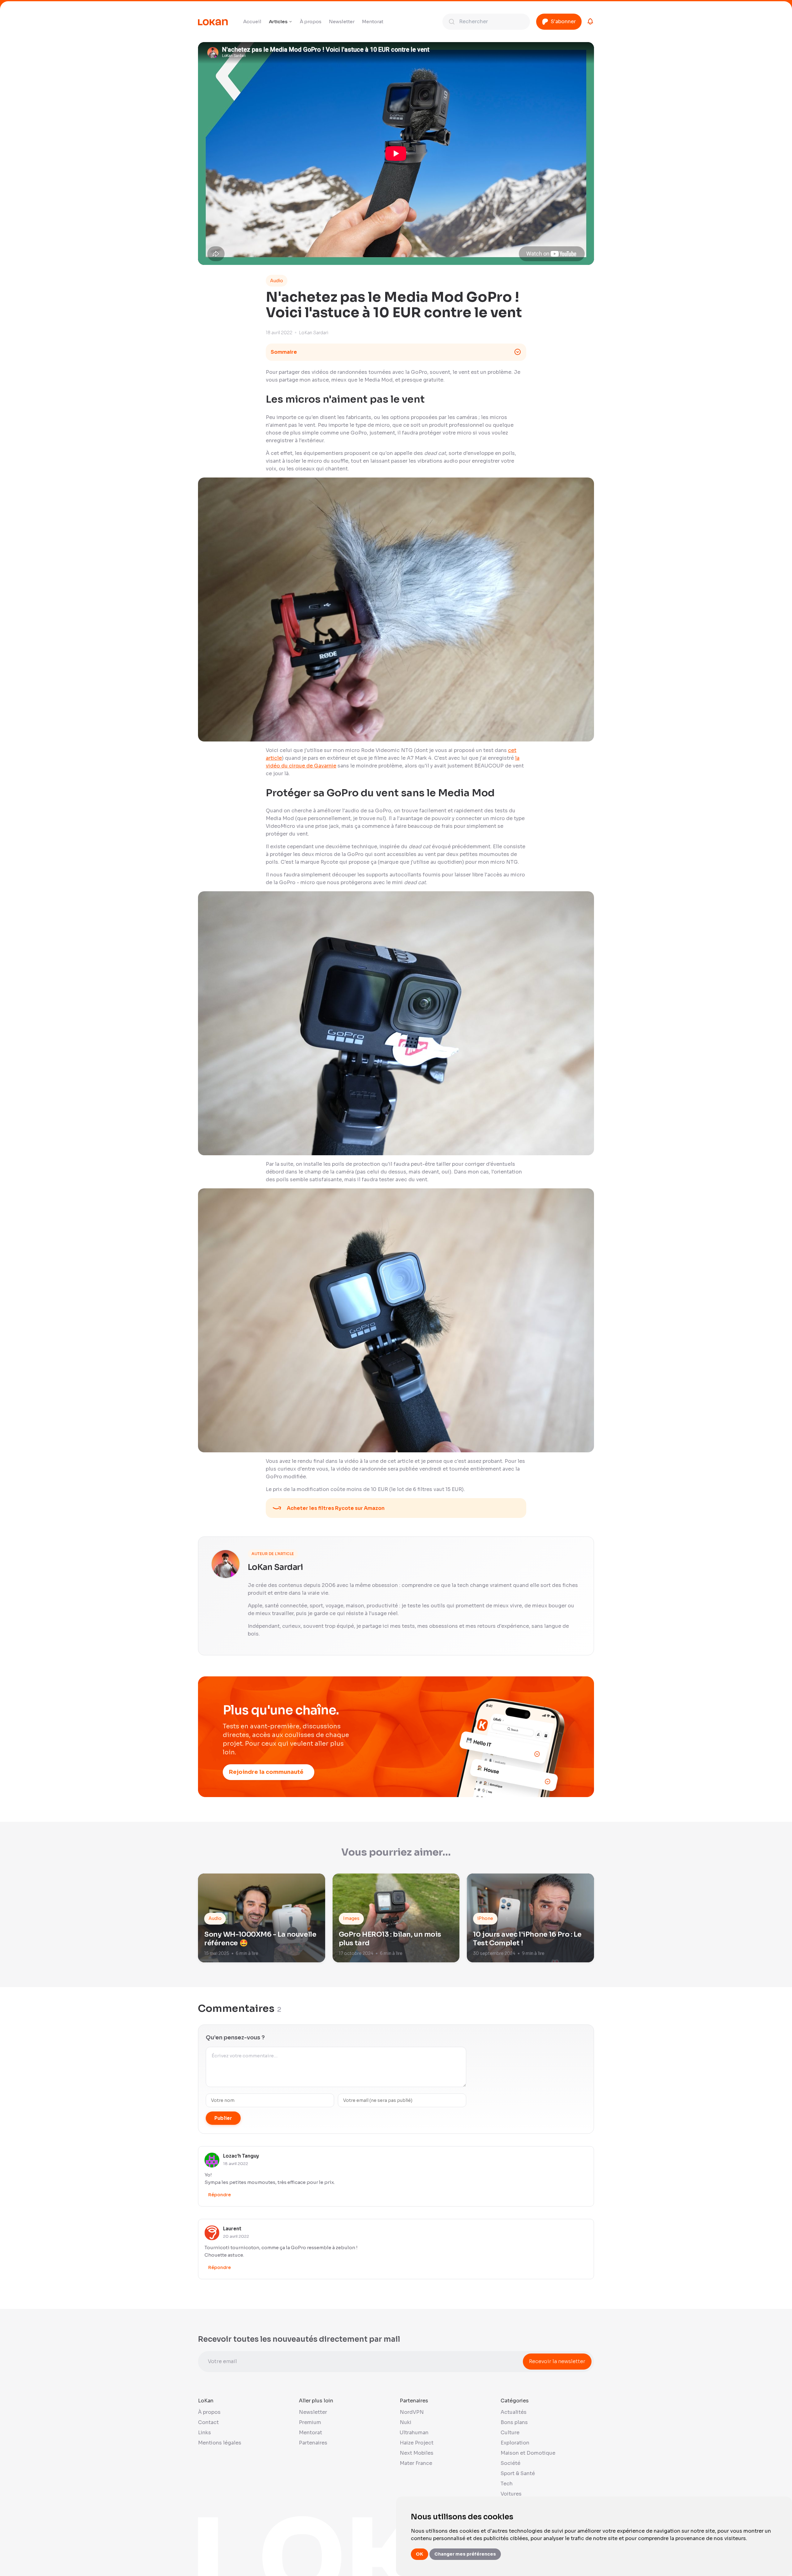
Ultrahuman (414, 2433)
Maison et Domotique (528, 2453)
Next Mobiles (417, 2453)
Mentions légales (220, 2443)
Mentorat (373, 22)
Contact (208, 2422)
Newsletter (342, 22)
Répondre (220, 2195)
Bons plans (514, 2422)
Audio (277, 281)
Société (510, 2463)
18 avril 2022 (236, 2164)
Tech (507, 2484)
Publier (223, 2118)
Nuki (406, 2422)
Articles (278, 22)
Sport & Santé (518, 2473)
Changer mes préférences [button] (465, 2554)
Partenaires (313, 2443)
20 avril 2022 (236, 2236)
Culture (510, 2433)
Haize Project (417, 2443)
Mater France (416, 2463)
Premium (310, 2422)
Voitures (511, 2494)
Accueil (252, 22)
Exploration (515, 2443)
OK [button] (420, 2554)
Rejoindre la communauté (266, 1772)
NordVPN (412, 2412)
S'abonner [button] (563, 22)
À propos (311, 22)
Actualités (514, 2412)
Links (204, 2433)
